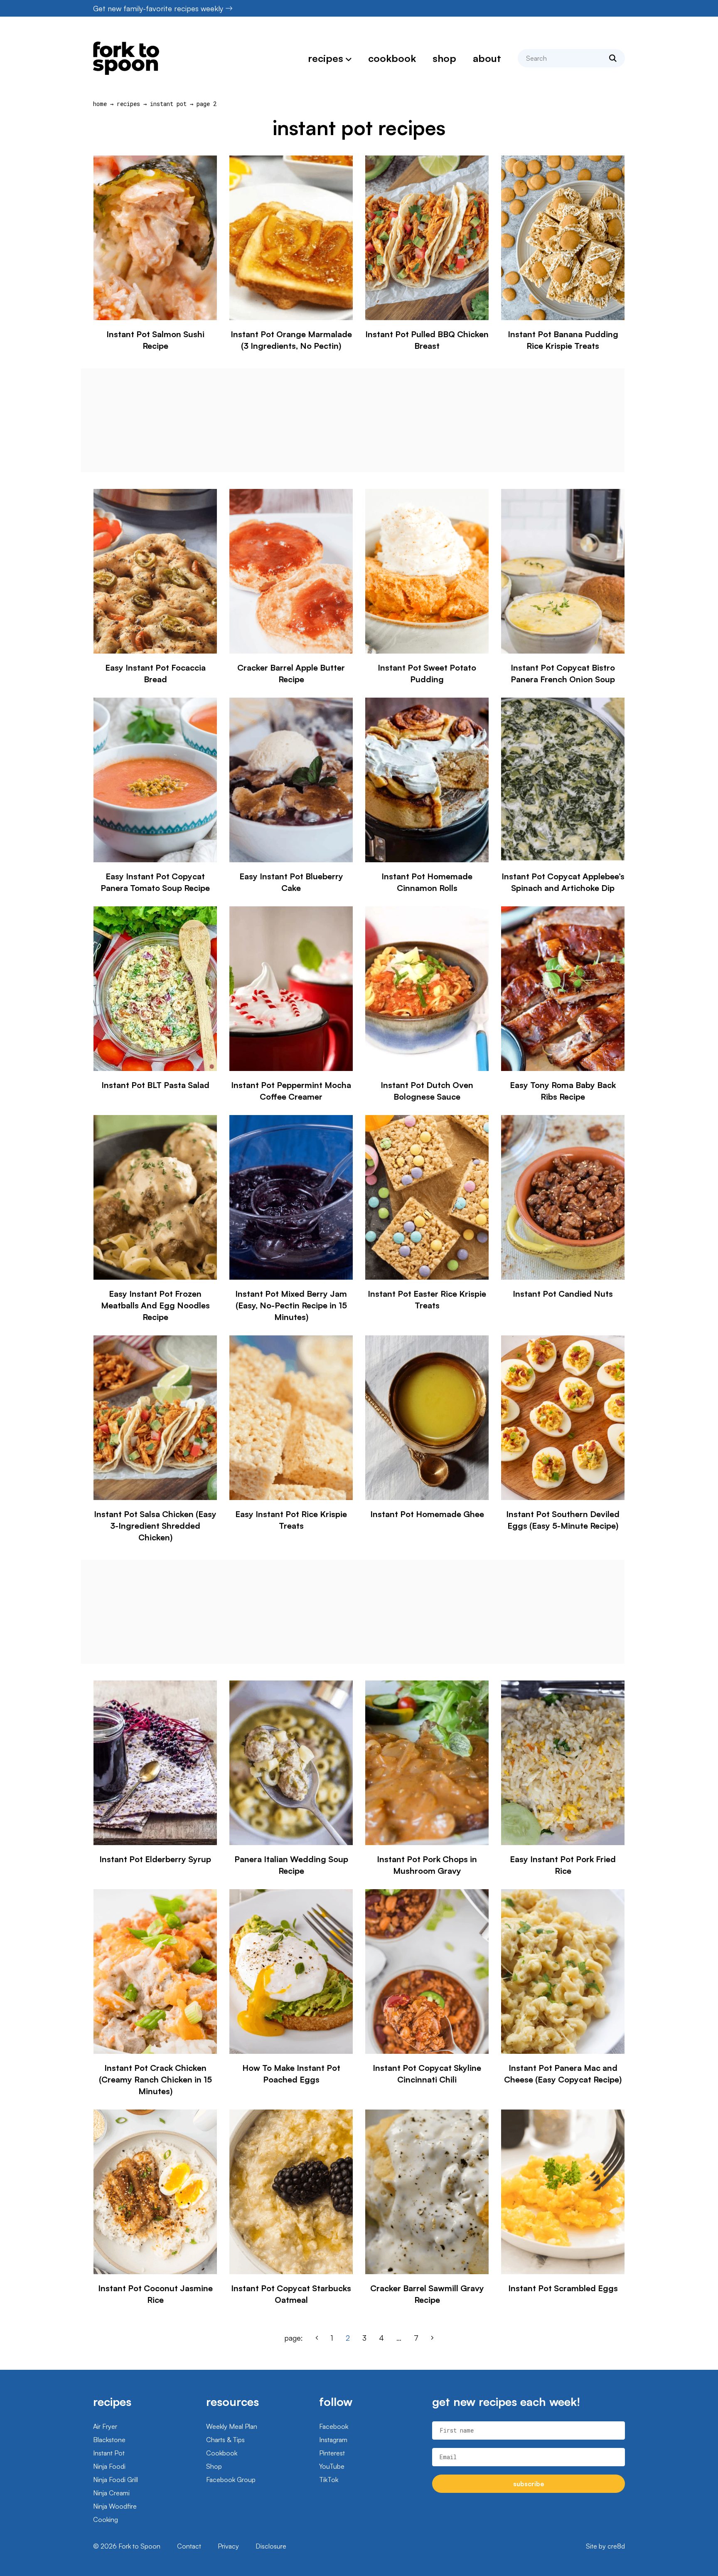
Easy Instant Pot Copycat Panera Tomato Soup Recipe (155, 882)
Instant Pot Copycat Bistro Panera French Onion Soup (563, 673)
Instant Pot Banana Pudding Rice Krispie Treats (563, 340)
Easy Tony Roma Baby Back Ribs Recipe (563, 1091)
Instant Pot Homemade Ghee (427, 1514)
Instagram (333, 2440)
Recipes (326, 58)
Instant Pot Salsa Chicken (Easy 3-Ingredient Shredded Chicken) (155, 1526)
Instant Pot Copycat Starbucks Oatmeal (291, 2294)
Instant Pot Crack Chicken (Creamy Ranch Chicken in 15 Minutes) (155, 2079)
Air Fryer (105, 2426)
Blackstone (109, 2440)
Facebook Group (231, 2480)
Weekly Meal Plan (232, 2426)
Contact (189, 2546)
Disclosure (271, 2546)
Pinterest (332, 2453)
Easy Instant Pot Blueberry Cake (291, 882)
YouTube (332, 2466)
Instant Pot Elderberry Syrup (155, 1859)
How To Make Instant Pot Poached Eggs (291, 2074)
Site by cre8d (605, 2546)
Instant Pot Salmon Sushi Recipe (155, 340)
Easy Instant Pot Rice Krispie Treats (291, 1520)
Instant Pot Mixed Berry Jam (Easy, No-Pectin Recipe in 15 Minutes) (291, 1305)
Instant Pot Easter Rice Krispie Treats (427, 1299)
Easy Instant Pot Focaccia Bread (155, 673)
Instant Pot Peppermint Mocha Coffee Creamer (291, 1091)
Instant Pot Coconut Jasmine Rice (155, 2294)
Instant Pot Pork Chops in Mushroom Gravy (427, 1865)
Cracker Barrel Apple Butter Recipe (291, 673)
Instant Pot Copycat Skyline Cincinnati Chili (427, 2074)
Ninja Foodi (109, 2466)
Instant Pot (168, 104)
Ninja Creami (111, 2493)
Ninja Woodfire (115, 2506)
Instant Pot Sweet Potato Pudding (427, 673)
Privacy (228, 2546)
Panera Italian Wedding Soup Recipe (291, 1865)
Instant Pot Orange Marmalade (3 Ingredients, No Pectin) (291, 340)
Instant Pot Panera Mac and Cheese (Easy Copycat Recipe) (563, 2074)
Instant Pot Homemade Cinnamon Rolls (427, 882)
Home (100, 104)
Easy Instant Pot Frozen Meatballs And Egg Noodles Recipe (155, 1305)
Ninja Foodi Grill (116, 2480)
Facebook (334, 2426)
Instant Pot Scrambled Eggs (563, 2288)
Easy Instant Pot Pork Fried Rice (563, 1865)
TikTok (329, 2480)
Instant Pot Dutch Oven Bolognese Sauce (427, 1091)
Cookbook (392, 58)
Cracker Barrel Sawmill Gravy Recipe (427, 2294)
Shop (444, 58)
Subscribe (529, 2484)
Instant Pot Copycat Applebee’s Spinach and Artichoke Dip (563, 882)
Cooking (106, 2519)
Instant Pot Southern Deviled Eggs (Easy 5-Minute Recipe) (563, 1520)
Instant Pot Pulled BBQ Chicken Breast (427, 340)
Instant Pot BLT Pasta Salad (155, 1085)
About (487, 58)
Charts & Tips (225, 2440)
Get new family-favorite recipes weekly (158, 8)
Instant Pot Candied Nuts (563, 1294)
